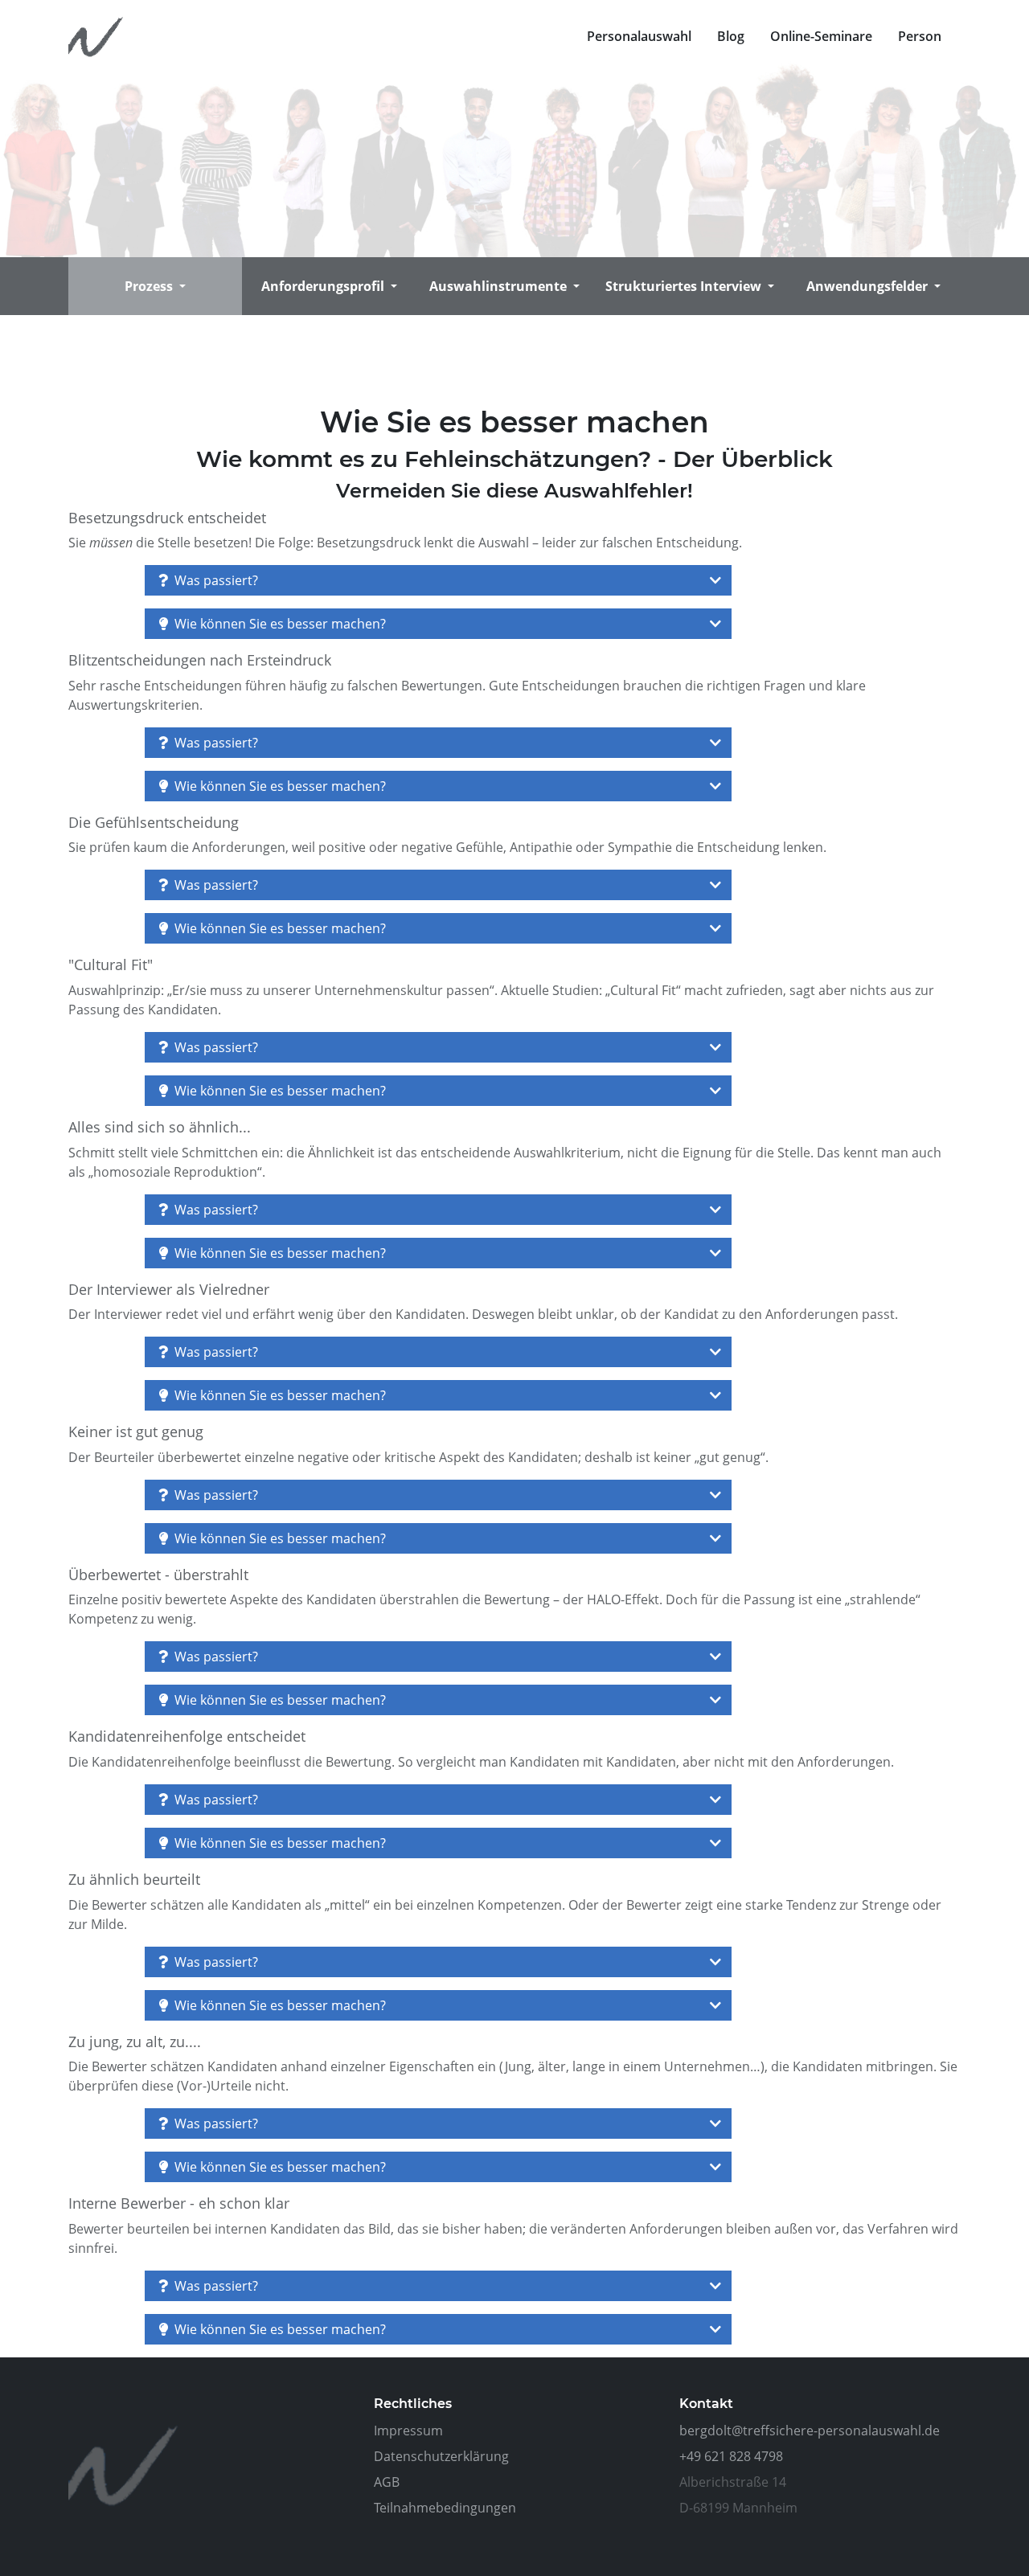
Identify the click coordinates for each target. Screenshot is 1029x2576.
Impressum (408, 2431)
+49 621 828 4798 (731, 2456)
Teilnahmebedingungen (445, 2508)
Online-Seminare (821, 36)
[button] (155, 286)
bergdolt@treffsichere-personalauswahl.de (810, 2431)
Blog (731, 36)
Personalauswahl (639, 36)
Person (920, 36)
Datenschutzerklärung (441, 2456)
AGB (387, 2482)
